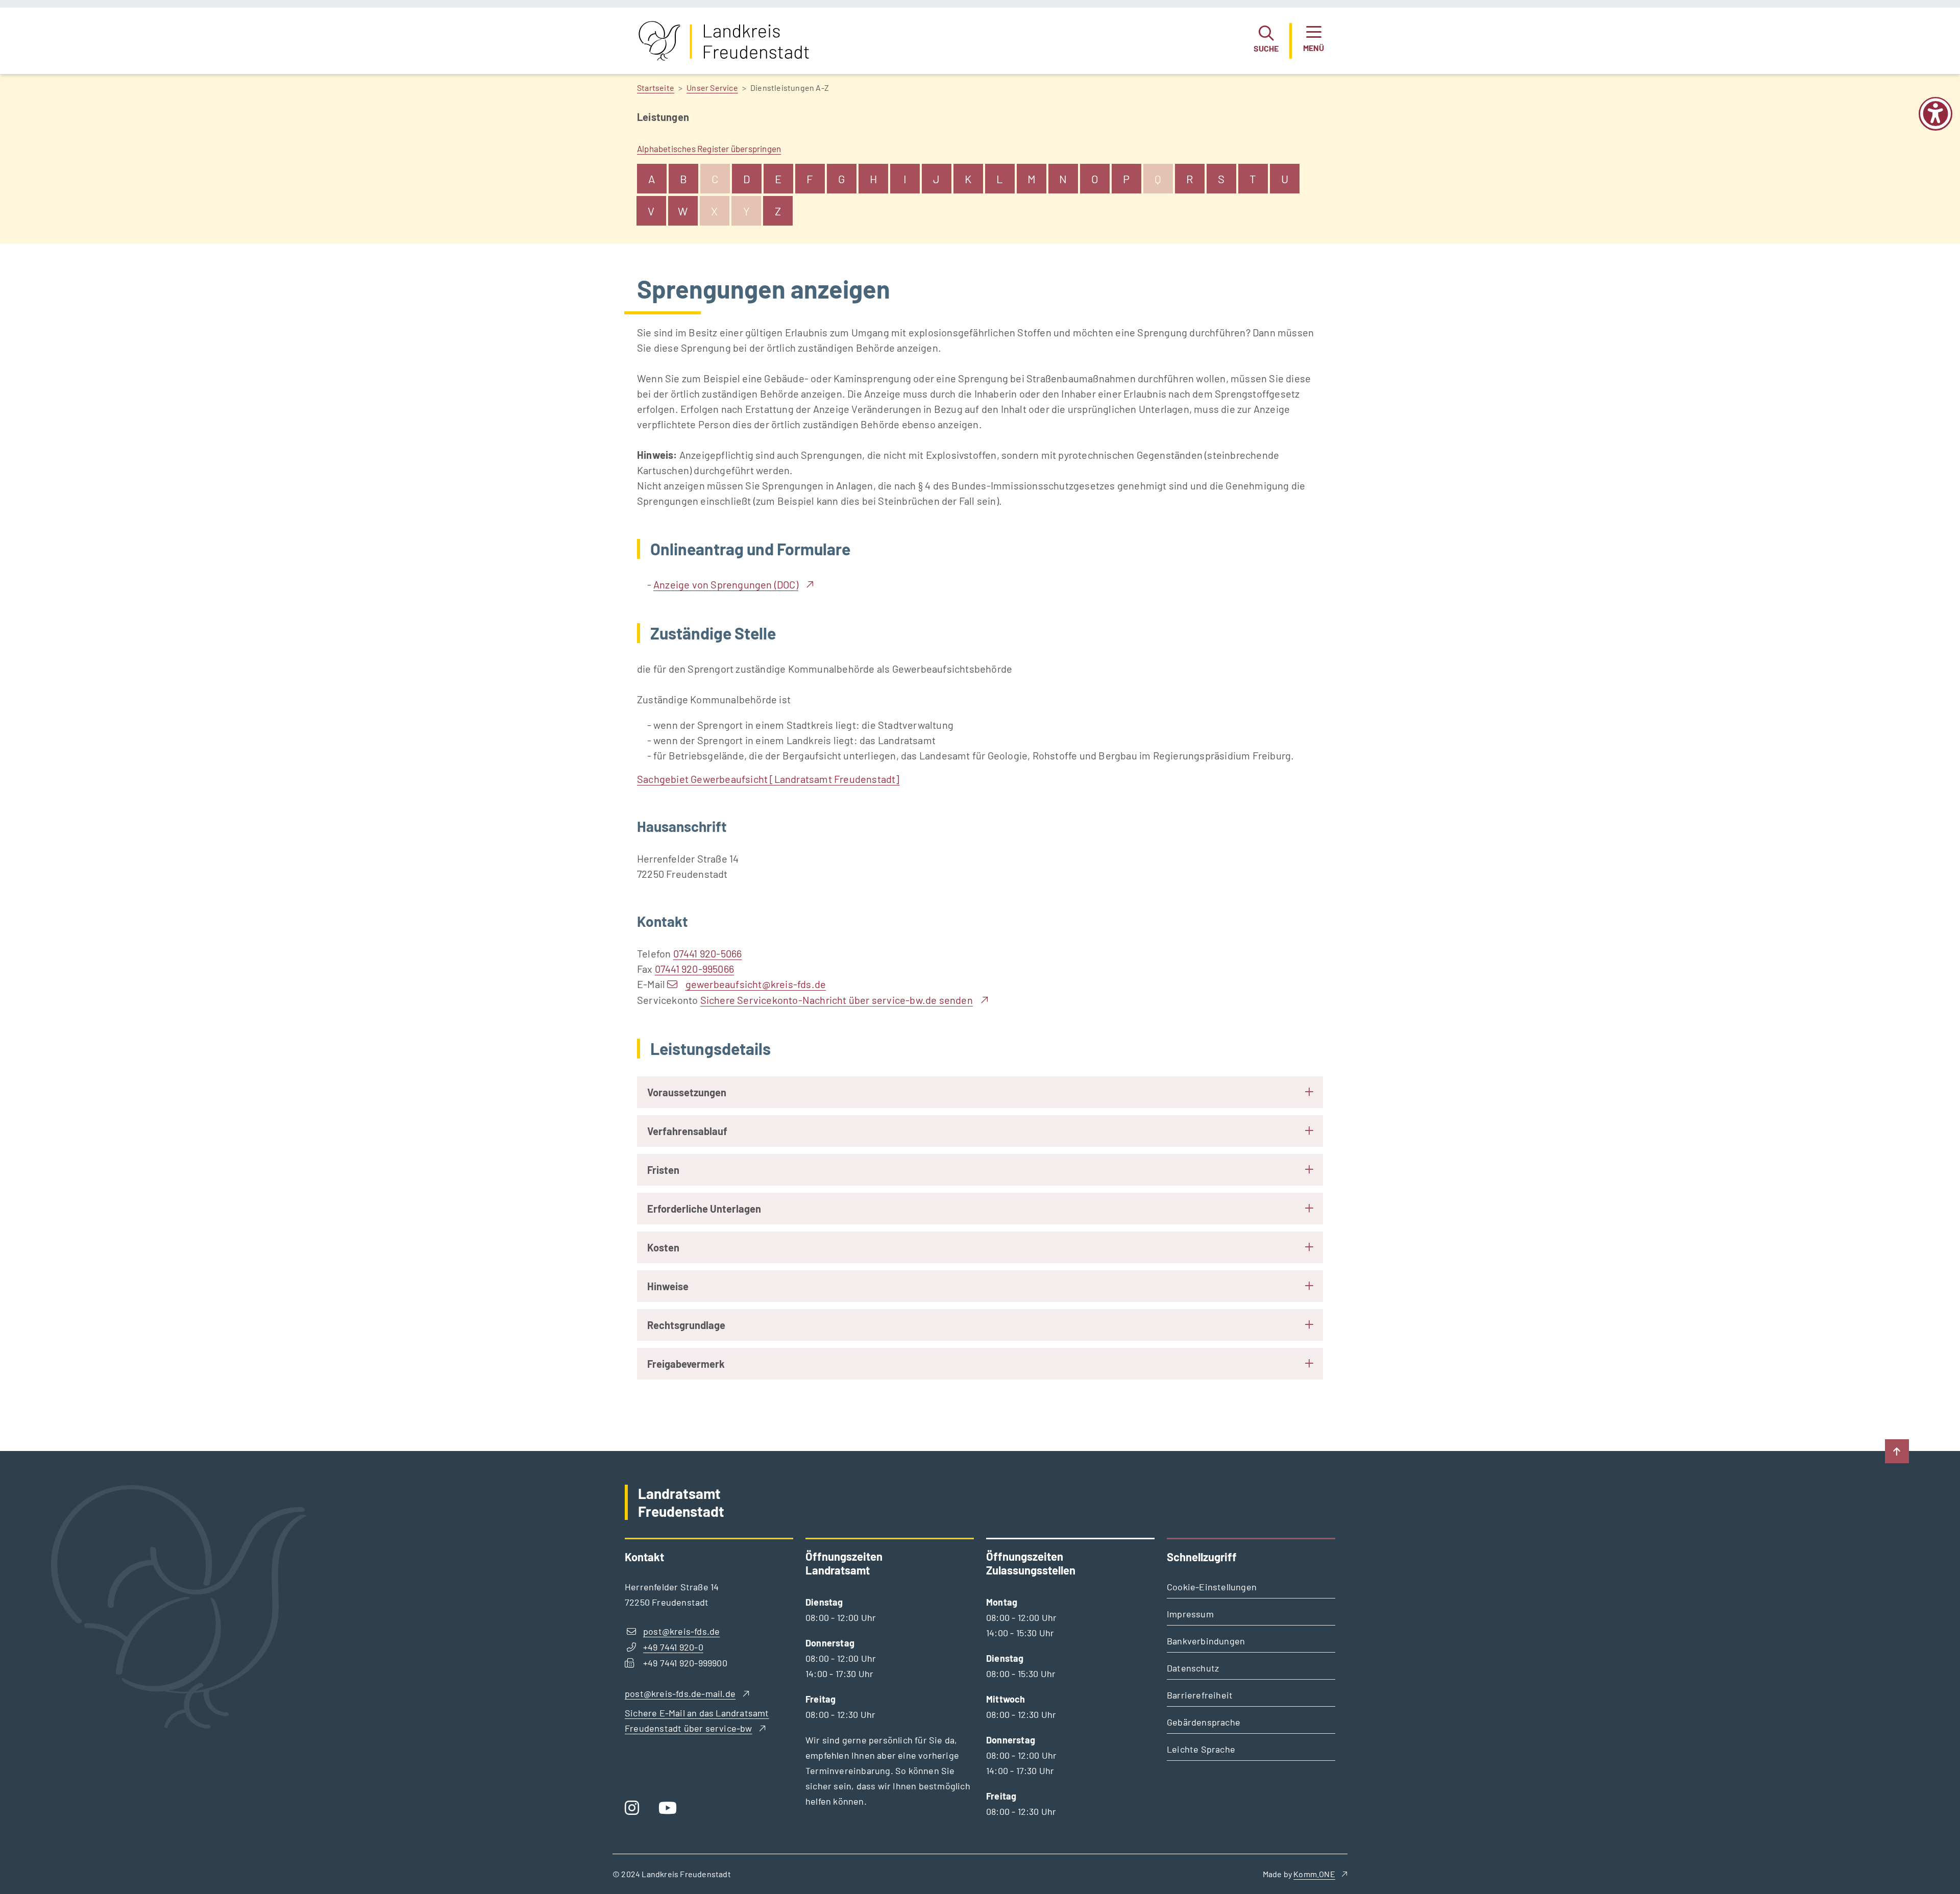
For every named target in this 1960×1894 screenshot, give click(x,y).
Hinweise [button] (668, 1286)
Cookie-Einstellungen (1212, 1587)
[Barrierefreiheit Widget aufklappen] (1935, 121)
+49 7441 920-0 (673, 1647)
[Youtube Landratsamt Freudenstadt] (671, 1811)
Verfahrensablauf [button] (687, 1131)
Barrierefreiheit (1200, 1695)
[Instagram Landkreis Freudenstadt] (635, 1811)
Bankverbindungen (1206, 1641)
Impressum (1190, 1614)
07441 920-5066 (708, 953)
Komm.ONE (1314, 1874)
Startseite (656, 88)
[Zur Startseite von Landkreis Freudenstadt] (724, 41)
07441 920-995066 (694, 969)
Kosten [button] (663, 1247)
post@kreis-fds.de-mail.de (680, 1693)
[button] (1266, 41)
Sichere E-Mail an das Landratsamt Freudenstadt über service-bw (697, 1720)
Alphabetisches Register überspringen (709, 149)
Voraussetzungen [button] (687, 1092)
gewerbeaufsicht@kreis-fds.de (756, 984)
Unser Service (712, 88)
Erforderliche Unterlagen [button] (704, 1209)
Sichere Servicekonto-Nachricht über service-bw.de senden (837, 1000)
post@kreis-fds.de (681, 1631)
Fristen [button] (663, 1170)
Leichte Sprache (1201, 1749)
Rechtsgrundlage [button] (686, 1325)
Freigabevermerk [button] (686, 1364)
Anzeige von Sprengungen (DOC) (726, 584)
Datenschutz (1193, 1668)
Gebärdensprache (1204, 1722)
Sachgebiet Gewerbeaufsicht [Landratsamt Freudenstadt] (768, 779)
